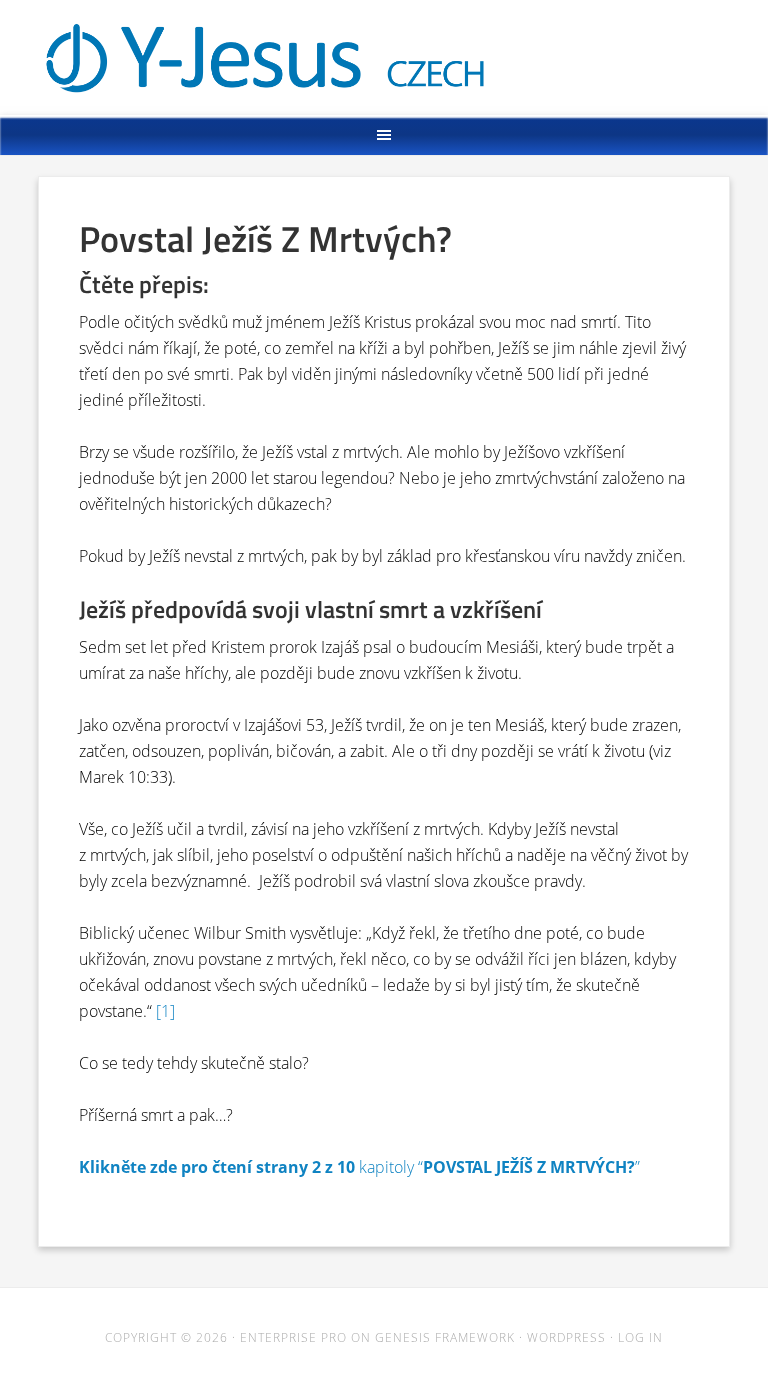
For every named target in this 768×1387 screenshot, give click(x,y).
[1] (165, 1011)
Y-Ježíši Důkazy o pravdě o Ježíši (385, 52)
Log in (640, 1337)
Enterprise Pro (293, 1337)
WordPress (566, 1337)
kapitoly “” (359, 1167)
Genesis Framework (445, 1337)
